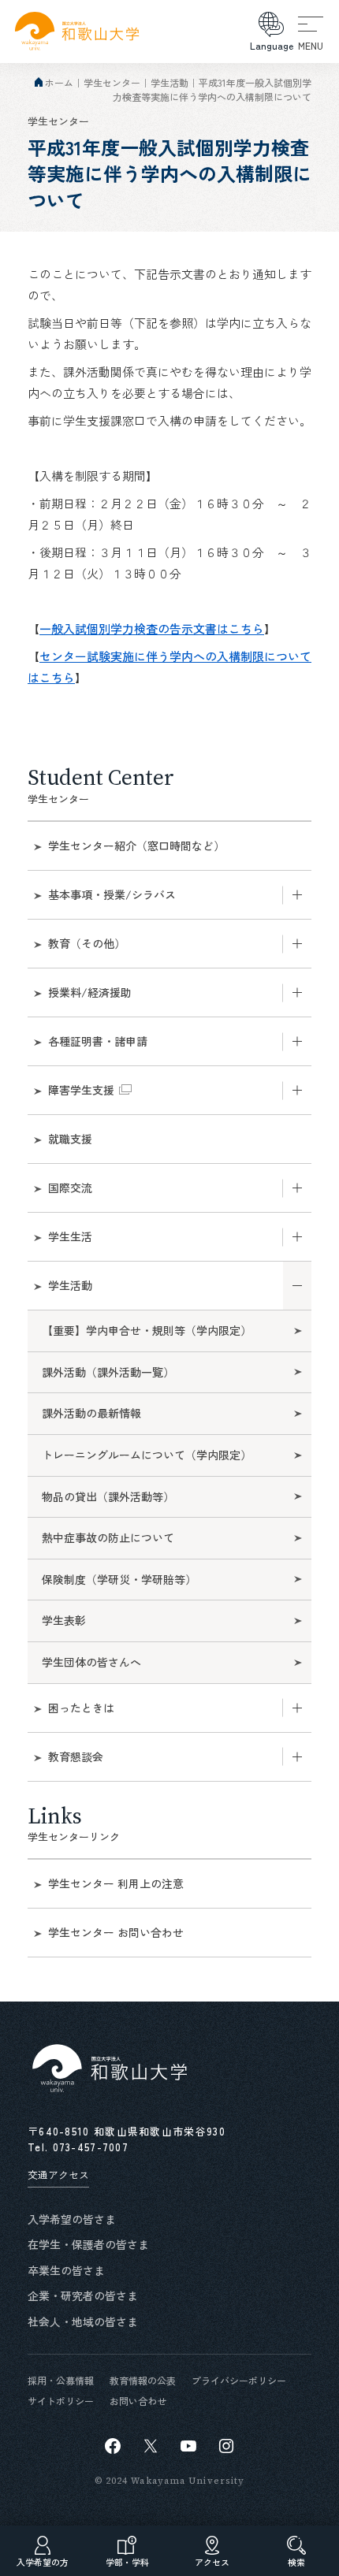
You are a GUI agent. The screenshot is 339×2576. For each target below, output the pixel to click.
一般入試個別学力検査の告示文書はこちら (152, 628)
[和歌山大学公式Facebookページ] (113, 2446)
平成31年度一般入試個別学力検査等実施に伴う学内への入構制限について (212, 89)
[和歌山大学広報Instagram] (226, 2446)
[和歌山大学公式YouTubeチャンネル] (188, 2446)
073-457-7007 (91, 2147)
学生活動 (169, 82)
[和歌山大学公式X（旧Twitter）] (151, 2446)
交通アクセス (58, 2175)
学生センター (112, 82)
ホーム (59, 82)
